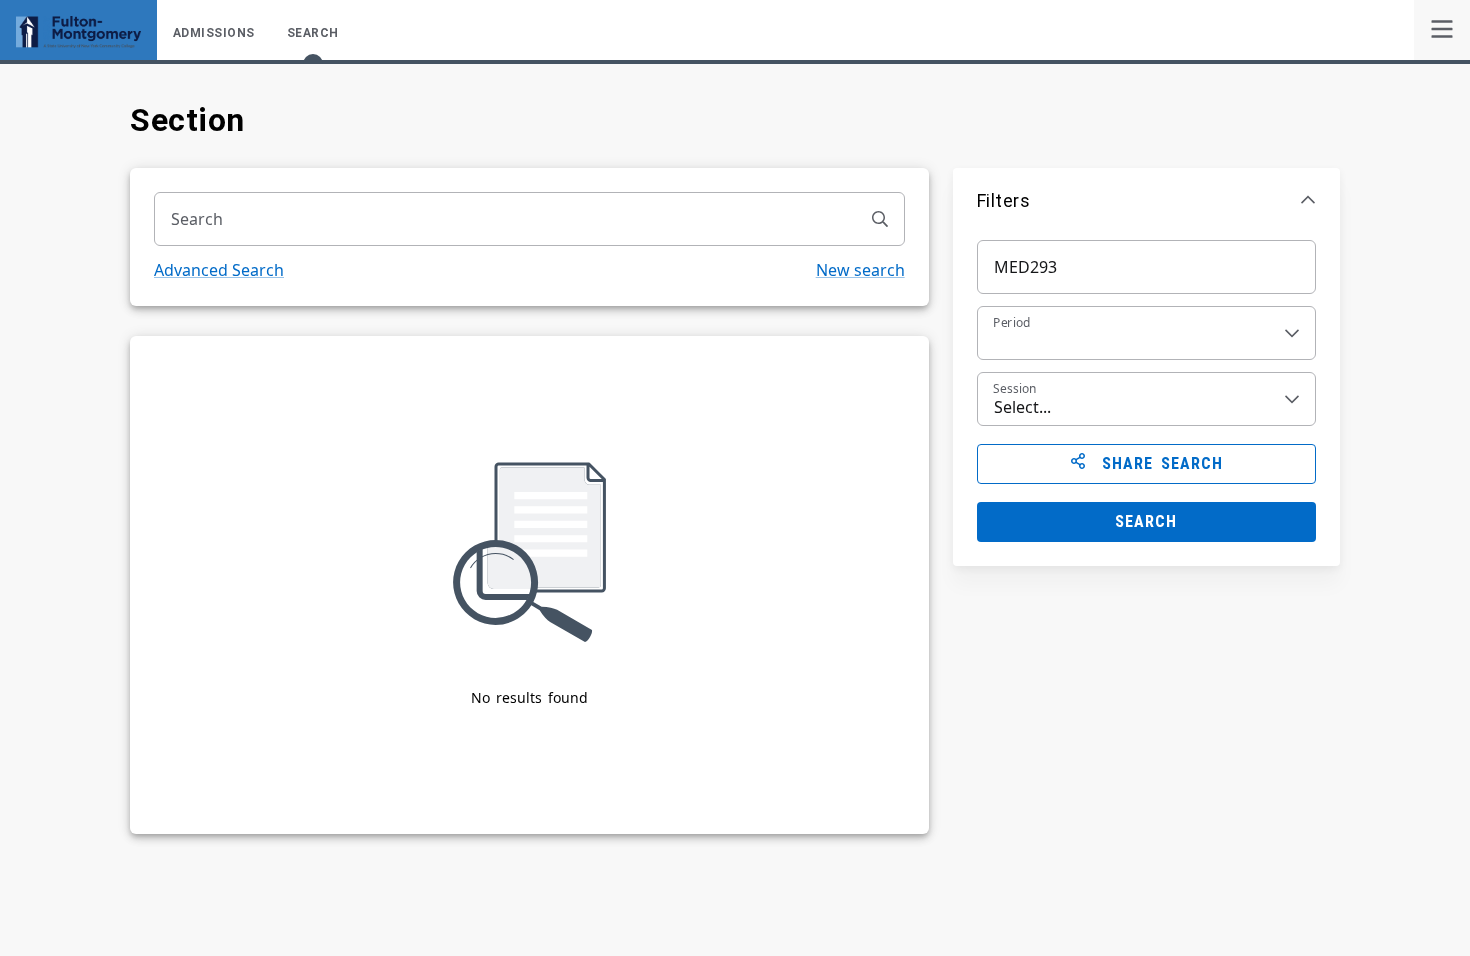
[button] (1146, 200)
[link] (1442, 30)
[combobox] (505, 219)
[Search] (880, 219)
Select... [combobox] (1022, 407)
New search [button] (860, 270)
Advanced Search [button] (219, 270)
